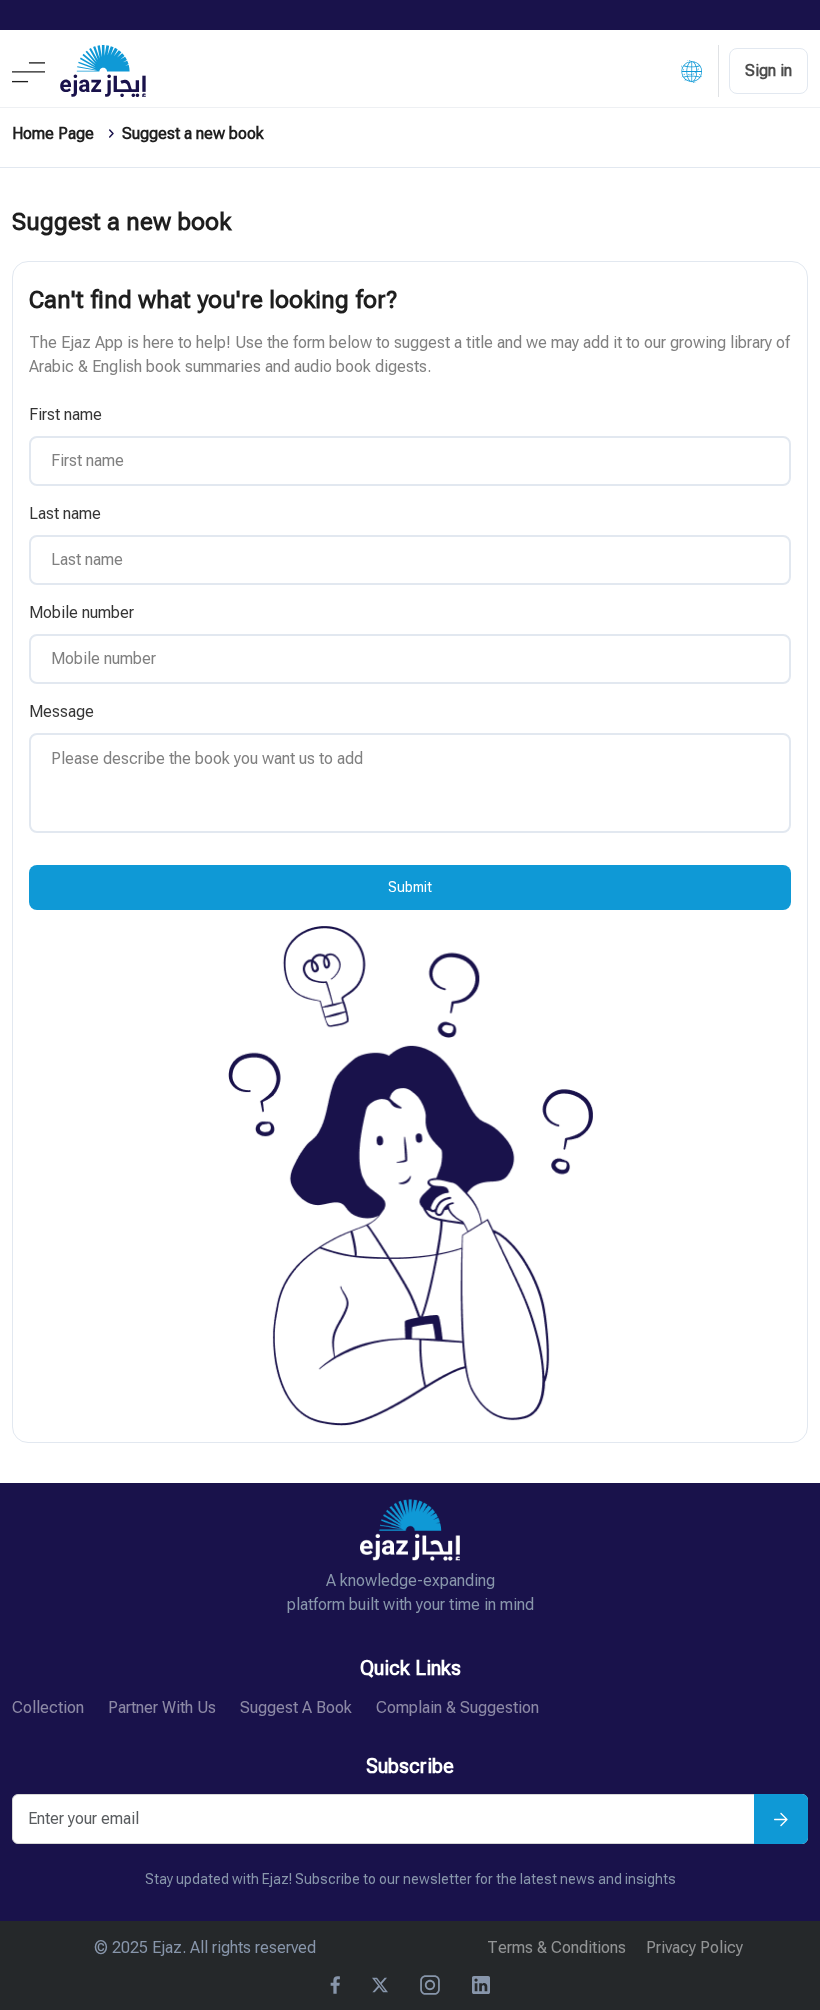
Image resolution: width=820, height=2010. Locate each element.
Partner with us (162, 1707)
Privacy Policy (694, 1947)
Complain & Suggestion (457, 1707)
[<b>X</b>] (380, 1985)
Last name (65, 513)
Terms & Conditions (556, 1947)
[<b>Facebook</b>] (335, 1985)
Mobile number (81, 612)
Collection (48, 1707)
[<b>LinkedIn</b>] (481, 1985)
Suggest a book (296, 1707)
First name (65, 414)
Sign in (768, 70)
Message (61, 711)
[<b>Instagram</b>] (430, 1985)
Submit (410, 887)
